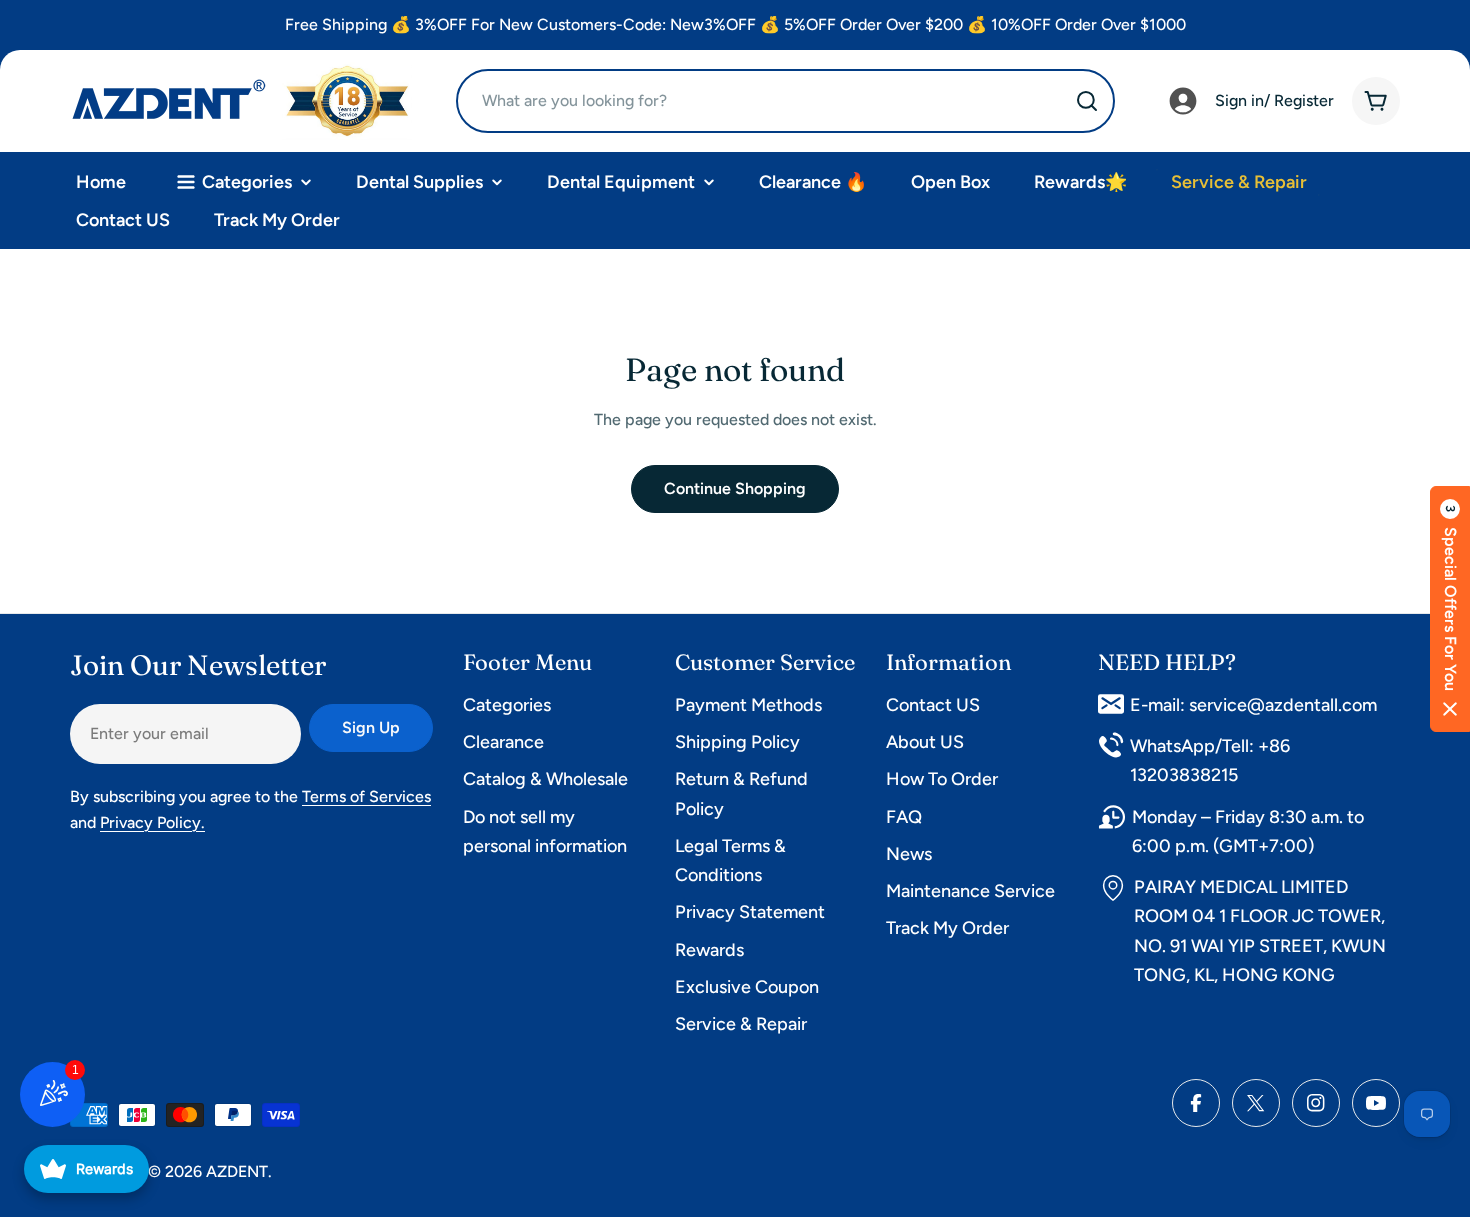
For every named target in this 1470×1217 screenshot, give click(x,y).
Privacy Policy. (152, 822)
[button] (1450, 609)
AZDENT (237, 1171)
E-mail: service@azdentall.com (1253, 705)
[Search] (1087, 101)
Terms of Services (366, 796)
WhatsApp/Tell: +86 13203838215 (1210, 760)
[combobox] (785, 101)
